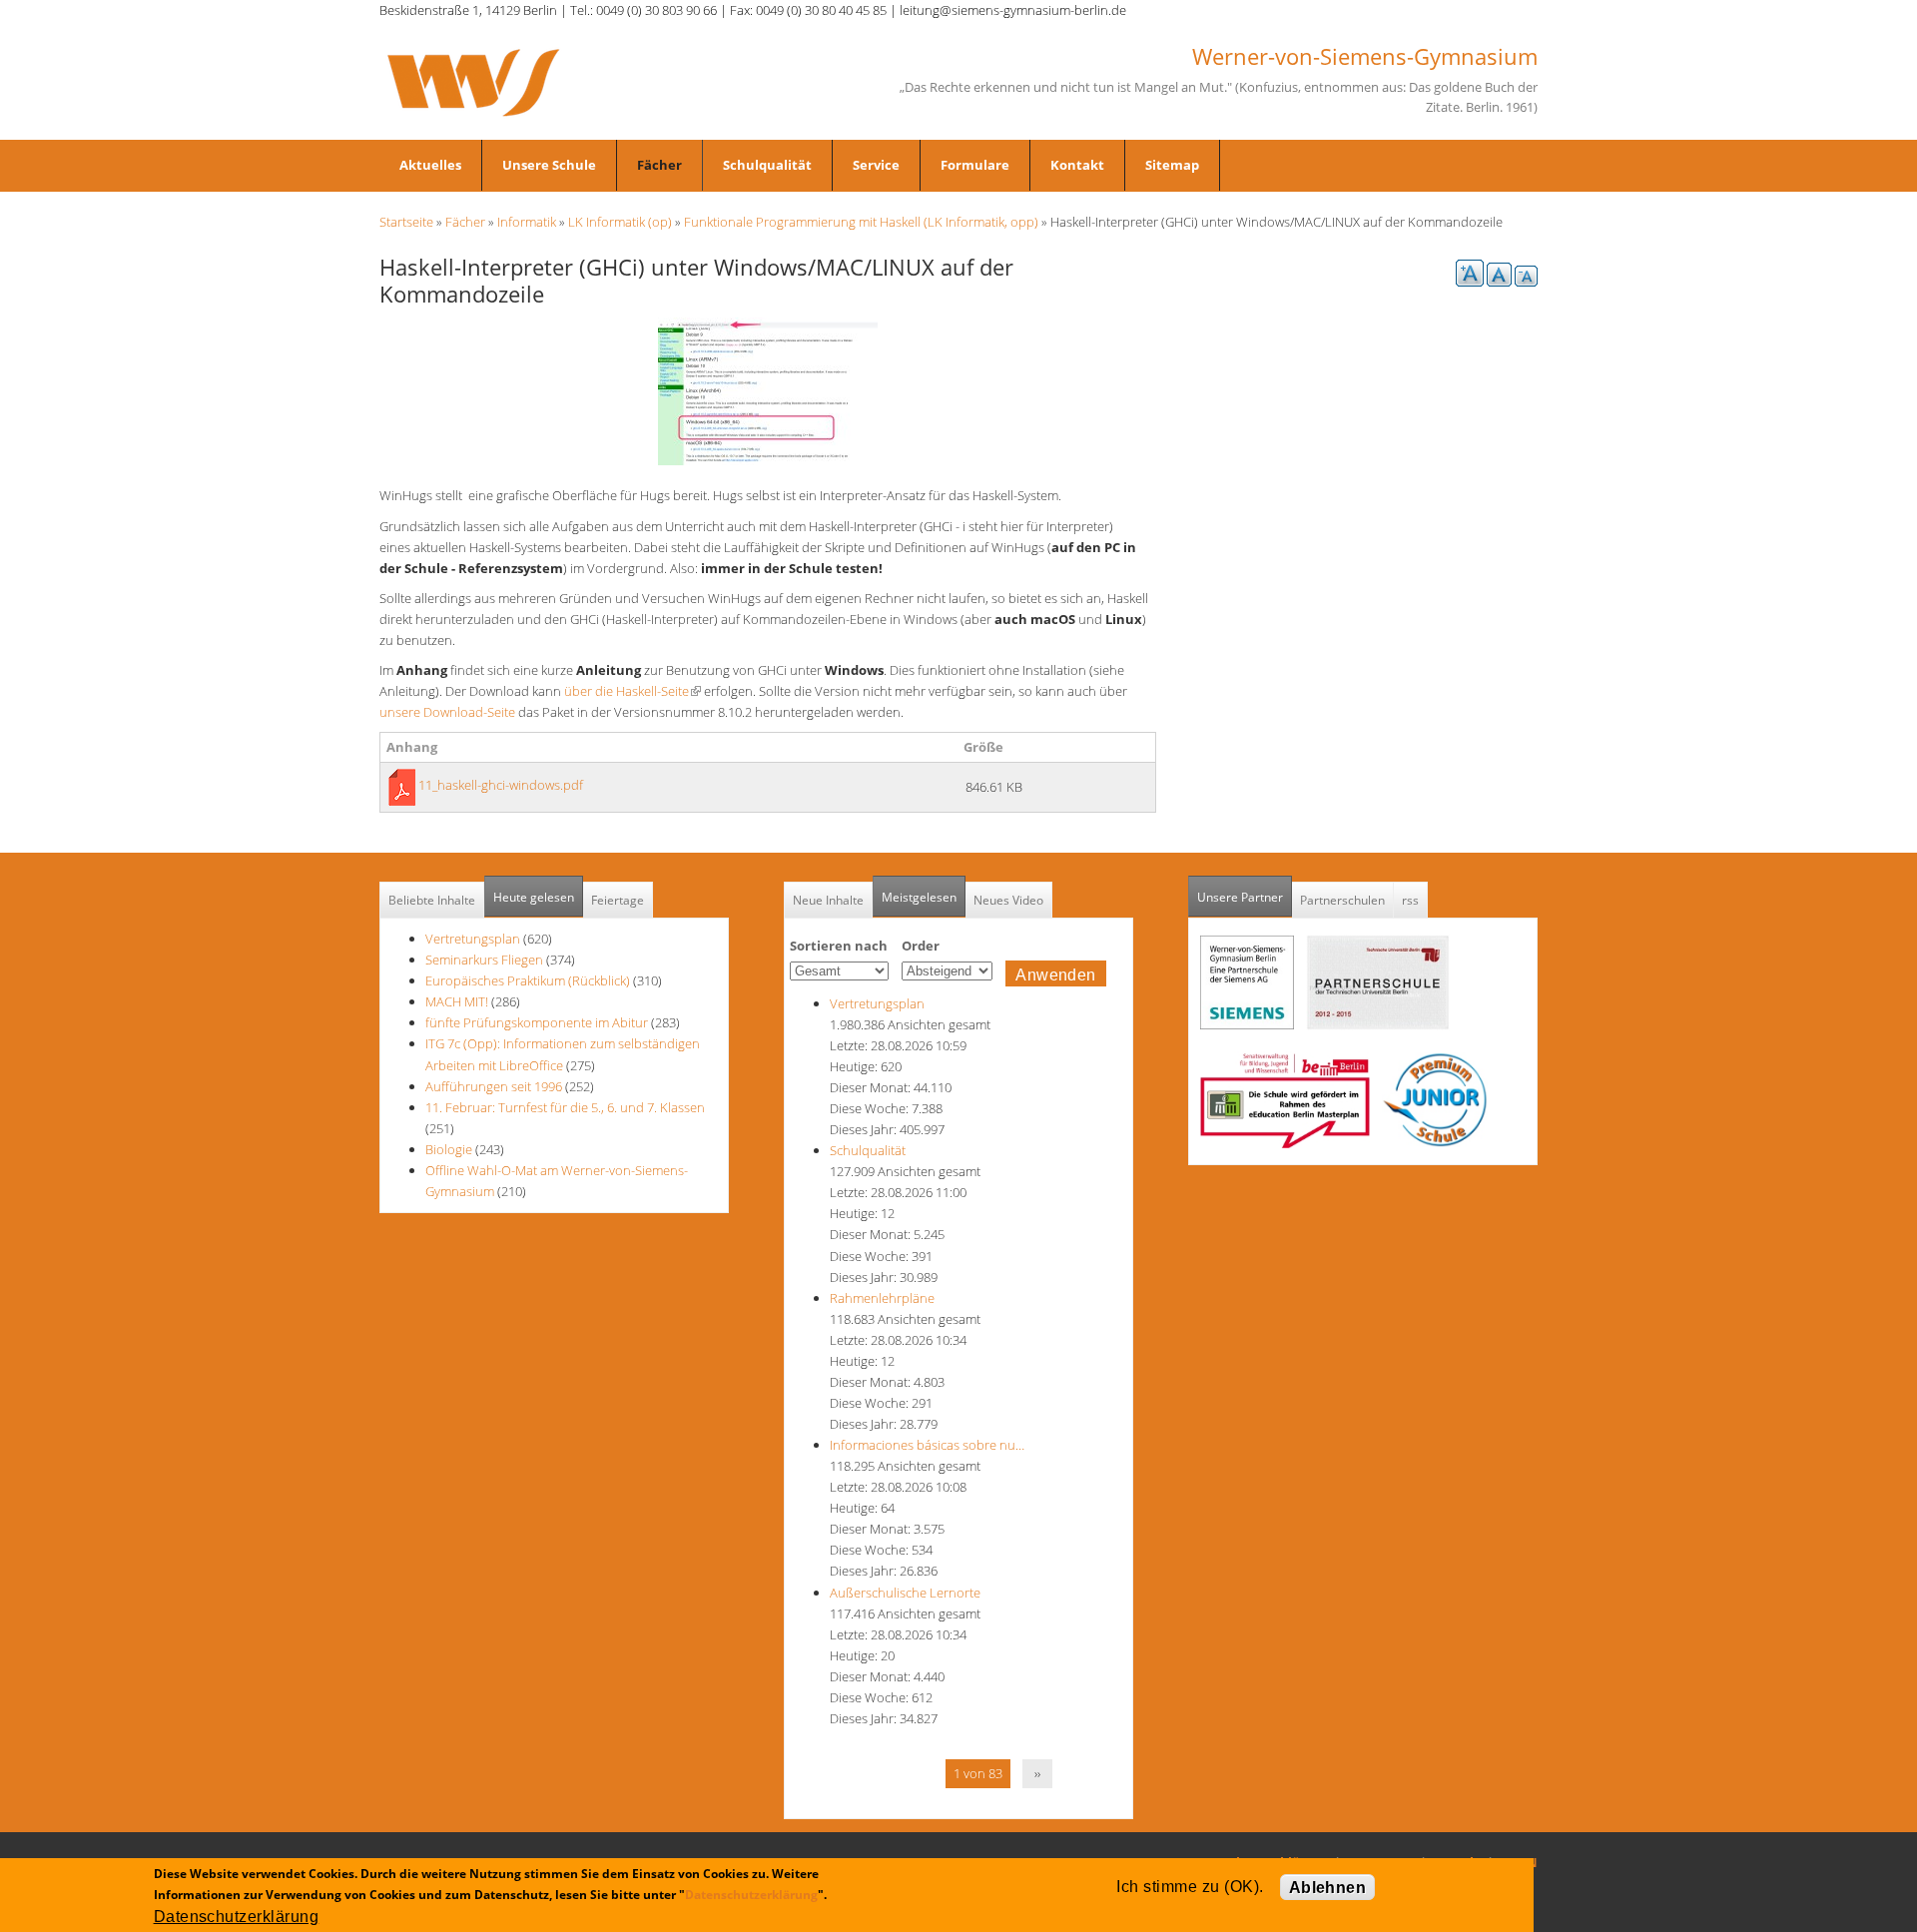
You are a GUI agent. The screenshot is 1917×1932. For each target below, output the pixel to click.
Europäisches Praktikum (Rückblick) (528, 980)
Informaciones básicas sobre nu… (927, 1445)
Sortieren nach (839, 946)
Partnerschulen (1342, 900)
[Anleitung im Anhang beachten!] (768, 390)
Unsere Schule (549, 165)
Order (921, 946)
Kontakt (1077, 165)
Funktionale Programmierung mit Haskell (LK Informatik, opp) (861, 222)
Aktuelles (430, 165)
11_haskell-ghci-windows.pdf (501, 785)
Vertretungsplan (473, 939)
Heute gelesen (534, 897)
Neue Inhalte (828, 900)
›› (1037, 1773)
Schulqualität (767, 165)
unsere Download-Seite (447, 712)
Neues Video (1008, 900)
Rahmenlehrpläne (882, 1298)
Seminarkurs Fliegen (484, 960)
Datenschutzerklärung (751, 1895)
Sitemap (1172, 165)
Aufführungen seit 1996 (494, 1086)
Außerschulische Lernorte (905, 1593)
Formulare (975, 165)
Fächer (659, 165)
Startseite (406, 222)
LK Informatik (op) (620, 222)
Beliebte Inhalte (432, 900)
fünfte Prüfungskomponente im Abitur (537, 1022)
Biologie (449, 1149)
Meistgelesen (919, 897)
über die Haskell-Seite (633, 691)
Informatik (527, 222)
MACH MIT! (457, 1001)
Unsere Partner (1245, 897)
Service (876, 165)
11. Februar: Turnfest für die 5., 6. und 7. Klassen (565, 1107)
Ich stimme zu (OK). (1190, 1887)
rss (1410, 900)
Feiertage (618, 900)
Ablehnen (1328, 1888)
